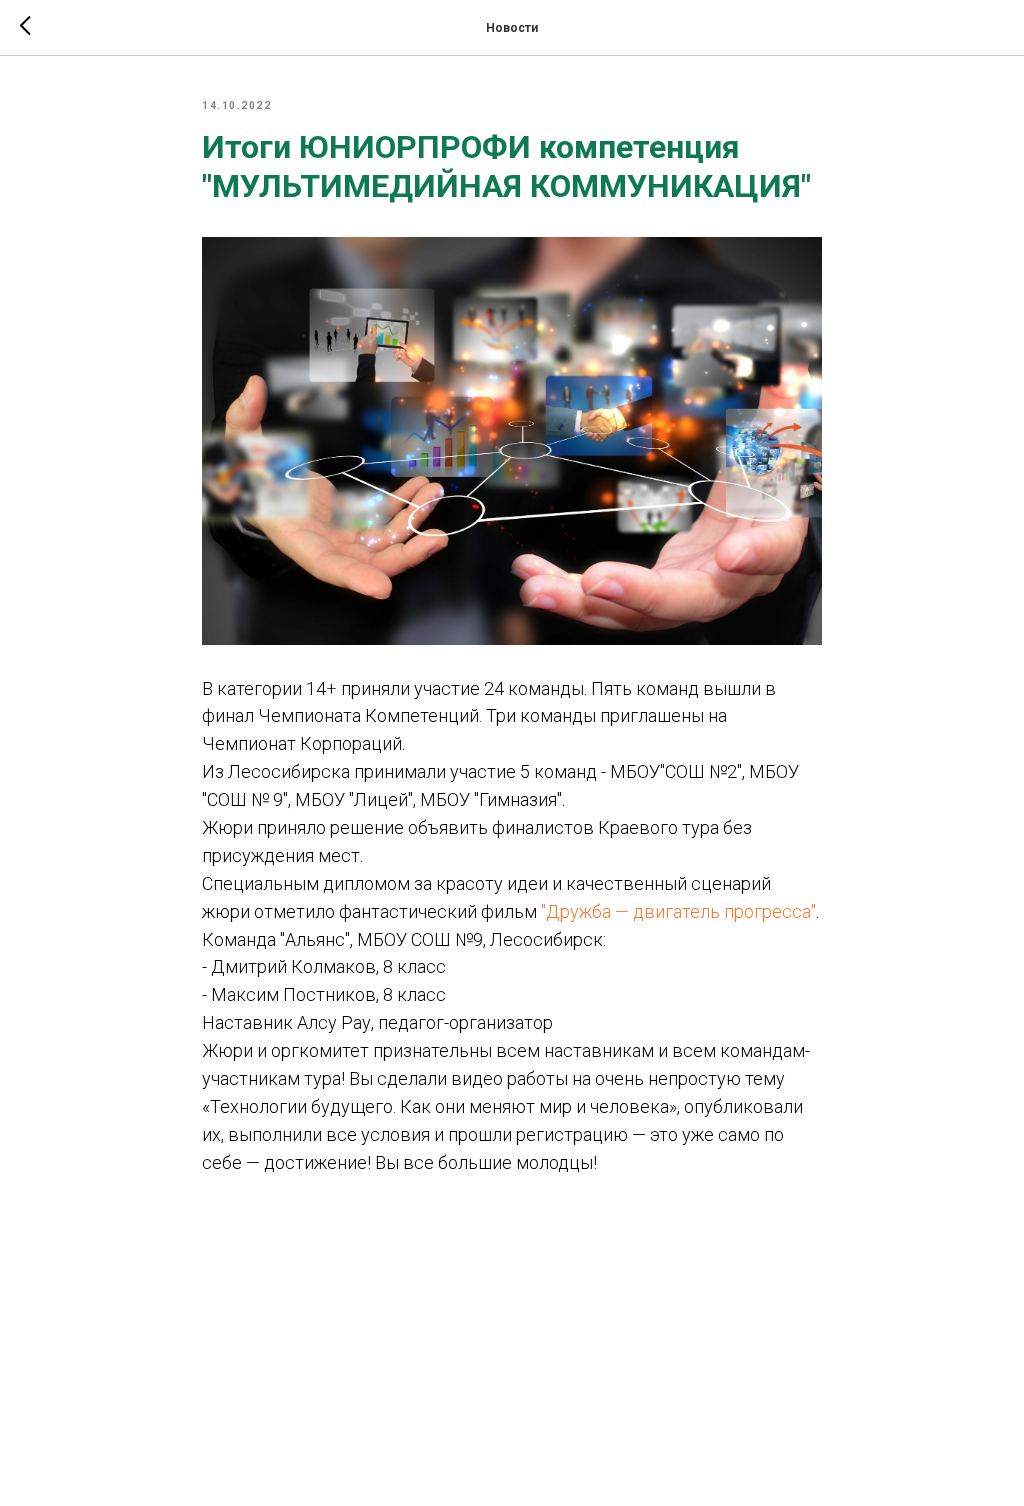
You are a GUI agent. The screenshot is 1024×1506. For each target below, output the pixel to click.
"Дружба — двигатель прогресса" (676, 911)
